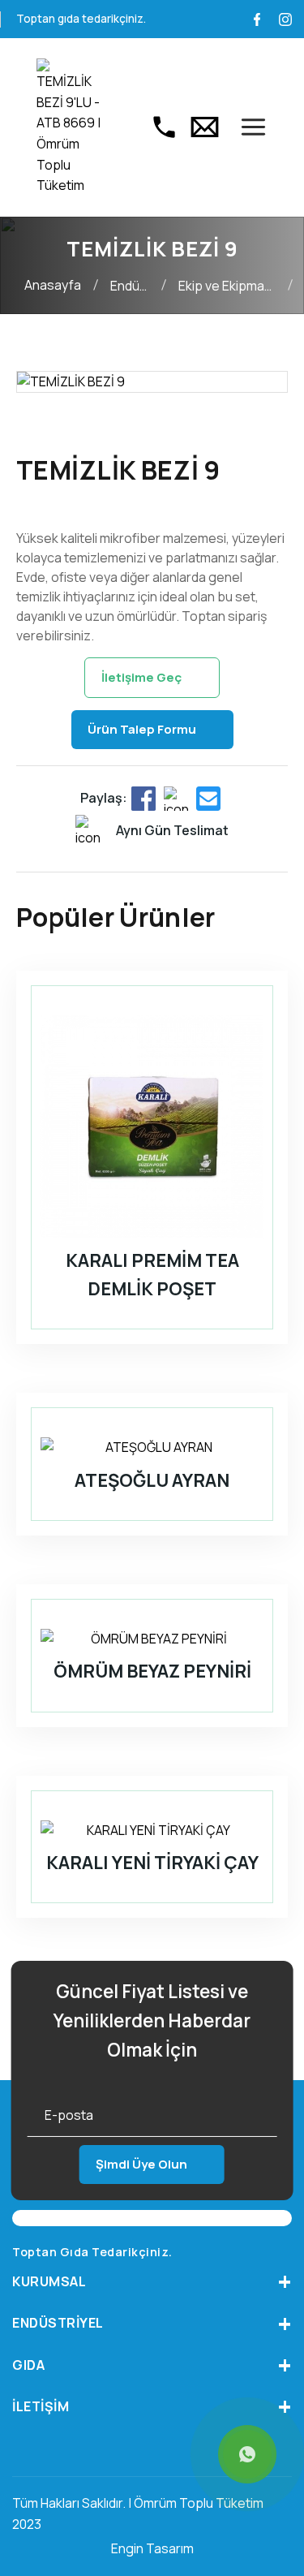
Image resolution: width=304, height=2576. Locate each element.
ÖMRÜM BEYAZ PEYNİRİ (152, 1671)
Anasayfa (53, 285)
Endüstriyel (134, 286)
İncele (141, 1357)
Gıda (28, 2365)
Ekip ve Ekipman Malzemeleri (225, 287)
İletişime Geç (141, 677)
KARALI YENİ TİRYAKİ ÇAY (152, 1863)
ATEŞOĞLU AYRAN (152, 1480)
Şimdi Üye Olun (141, 2164)
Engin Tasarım (152, 2548)
